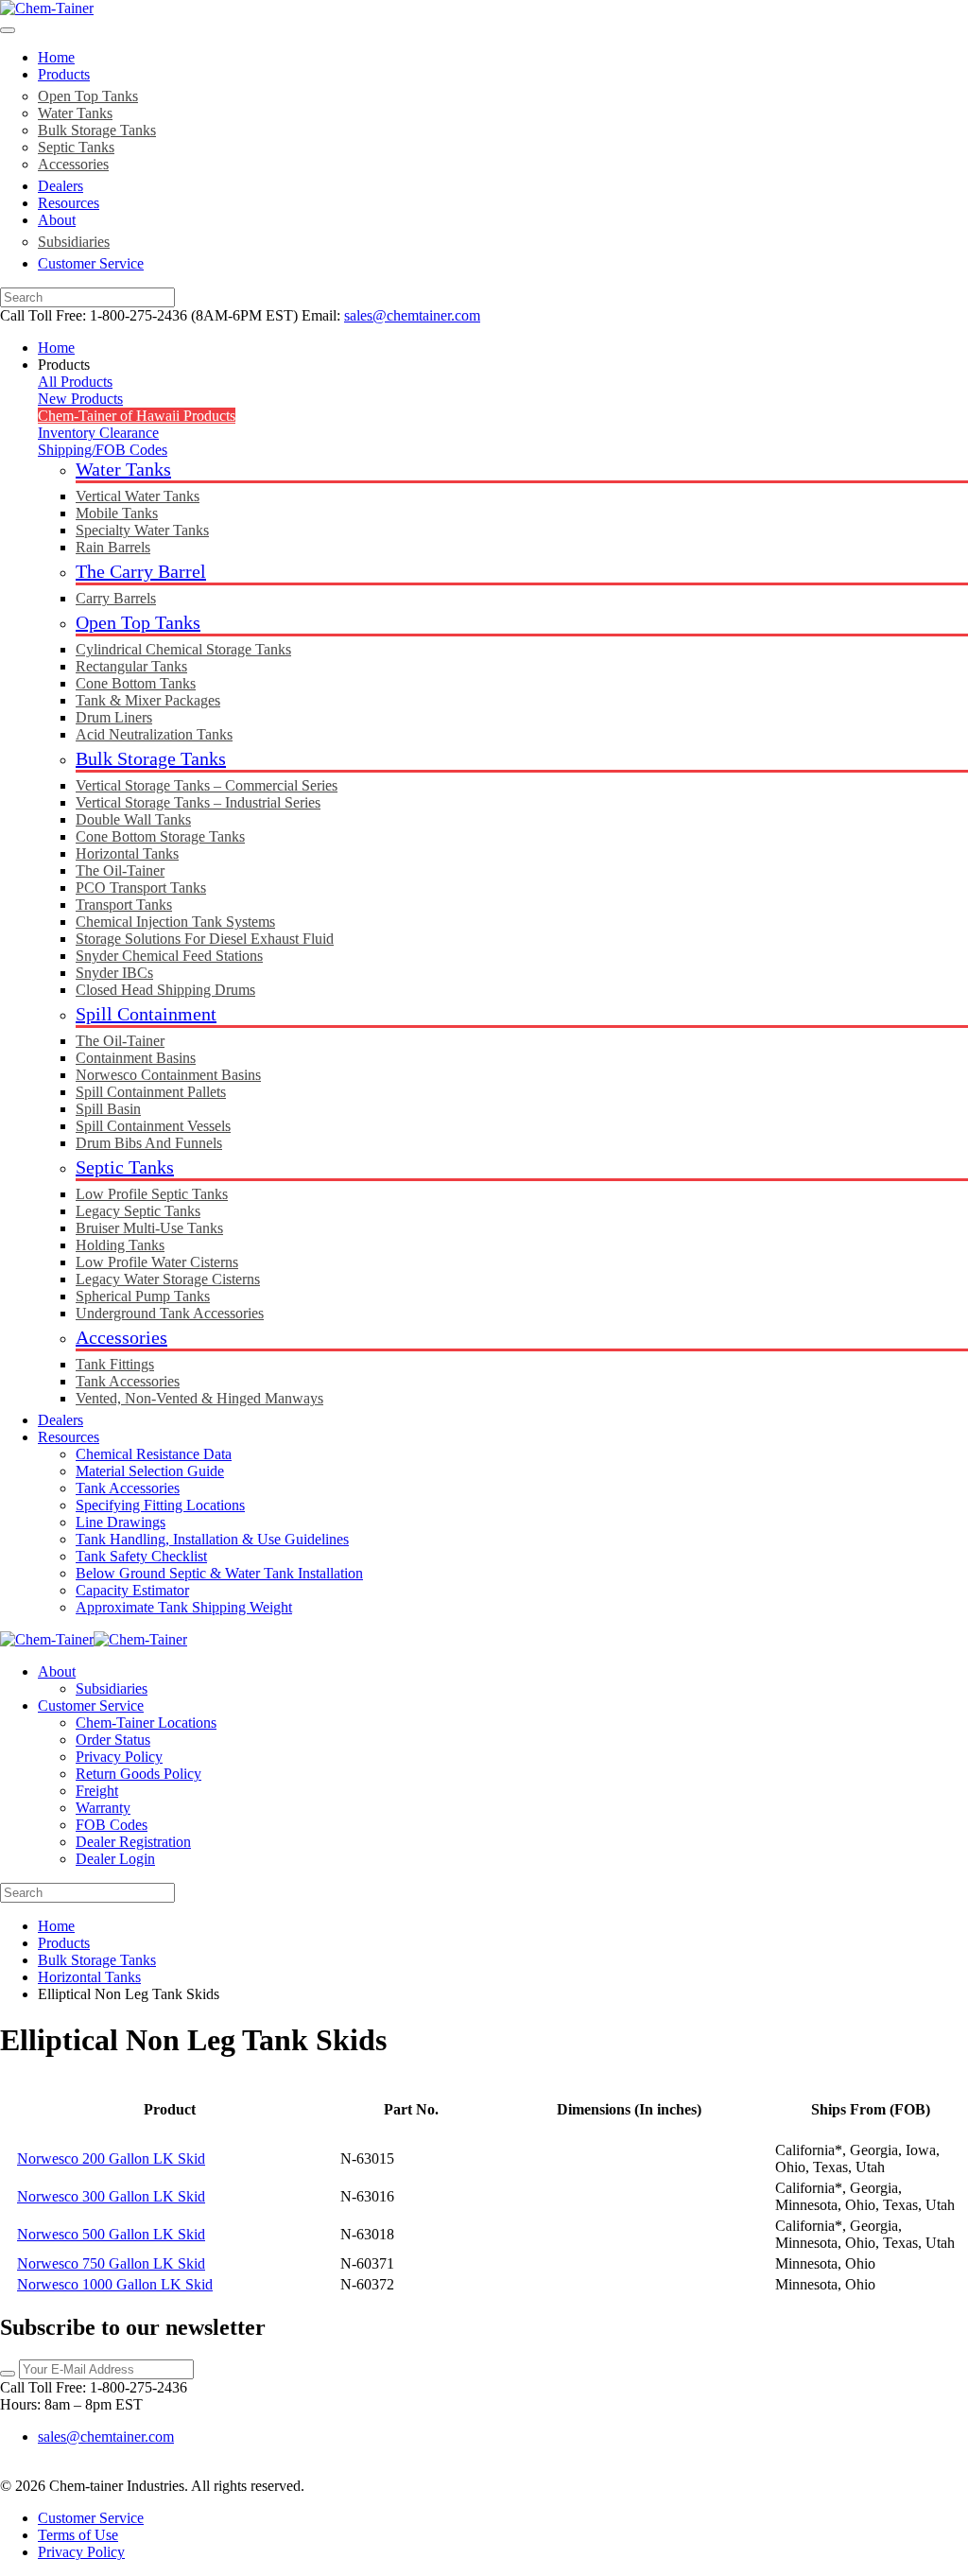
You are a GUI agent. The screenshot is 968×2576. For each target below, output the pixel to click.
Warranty (103, 1808)
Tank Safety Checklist (141, 1556)
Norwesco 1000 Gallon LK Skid (115, 2284)
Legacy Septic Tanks (138, 1211)
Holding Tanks (120, 1245)
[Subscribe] (8, 2374)
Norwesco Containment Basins (168, 1075)
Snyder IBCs (114, 973)
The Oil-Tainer (120, 870)
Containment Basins (136, 1058)
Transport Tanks (124, 905)
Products (64, 74)
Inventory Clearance (98, 433)
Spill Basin (108, 1109)
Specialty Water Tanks (142, 530)
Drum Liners (114, 717)
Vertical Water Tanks (138, 496)
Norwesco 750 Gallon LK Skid (111, 2263)
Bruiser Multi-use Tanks (149, 1228)
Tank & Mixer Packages (148, 700)
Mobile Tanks (117, 513)
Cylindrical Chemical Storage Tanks (183, 649)
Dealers (60, 186)
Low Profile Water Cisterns (157, 1262)
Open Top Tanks (88, 96)
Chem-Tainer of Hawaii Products (137, 416)
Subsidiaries (74, 242)
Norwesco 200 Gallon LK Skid (111, 2158)
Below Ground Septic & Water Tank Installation (219, 1573)
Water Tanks (75, 113)
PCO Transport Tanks (141, 888)
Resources (69, 203)
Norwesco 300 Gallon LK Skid (111, 2196)
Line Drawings (121, 1522)
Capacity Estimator (132, 1590)
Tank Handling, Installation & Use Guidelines (212, 1539)
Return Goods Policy (138, 1774)
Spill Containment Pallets (151, 1092)
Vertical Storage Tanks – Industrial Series (198, 802)
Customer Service (91, 263)
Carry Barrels (116, 598)
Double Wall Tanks (133, 819)
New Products (80, 399)
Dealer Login (115, 1859)
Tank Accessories (128, 1381)
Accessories (73, 164)
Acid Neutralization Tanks (154, 734)
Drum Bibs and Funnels (149, 1143)
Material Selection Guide (150, 1471)
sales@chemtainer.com (412, 315)
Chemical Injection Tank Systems (175, 922)
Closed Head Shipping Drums (165, 990)
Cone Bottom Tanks (136, 683)
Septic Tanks (76, 147)
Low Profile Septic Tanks (152, 1194)
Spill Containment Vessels (153, 1126)
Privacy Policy (119, 1757)
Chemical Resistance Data (154, 1454)
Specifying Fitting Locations (160, 1505)
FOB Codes (112, 1825)
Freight (97, 1791)
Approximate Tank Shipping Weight (184, 1607)
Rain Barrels (113, 547)
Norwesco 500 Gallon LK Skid (111, 2234)
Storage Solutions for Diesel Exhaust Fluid (205, 939)
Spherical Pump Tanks (143, 1296)
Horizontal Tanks (127, 853)
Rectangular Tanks (131, 666)
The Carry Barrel (141, 571)
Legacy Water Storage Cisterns (168, 1279)
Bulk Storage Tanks (97, 130)
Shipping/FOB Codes (103, 450)
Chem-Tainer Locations (146, 1723)
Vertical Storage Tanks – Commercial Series (207, 785)
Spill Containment (146, 1014)
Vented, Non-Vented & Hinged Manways (199, 1398)
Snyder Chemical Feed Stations (169, 956)
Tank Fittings (115, 1364)
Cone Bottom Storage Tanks (160, 836)
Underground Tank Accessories (170, 1313)
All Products (75, 382)
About (57, 220)
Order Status (113, 1740)
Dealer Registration (133, 1842)
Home (56, 57)
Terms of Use (78, 2535)
